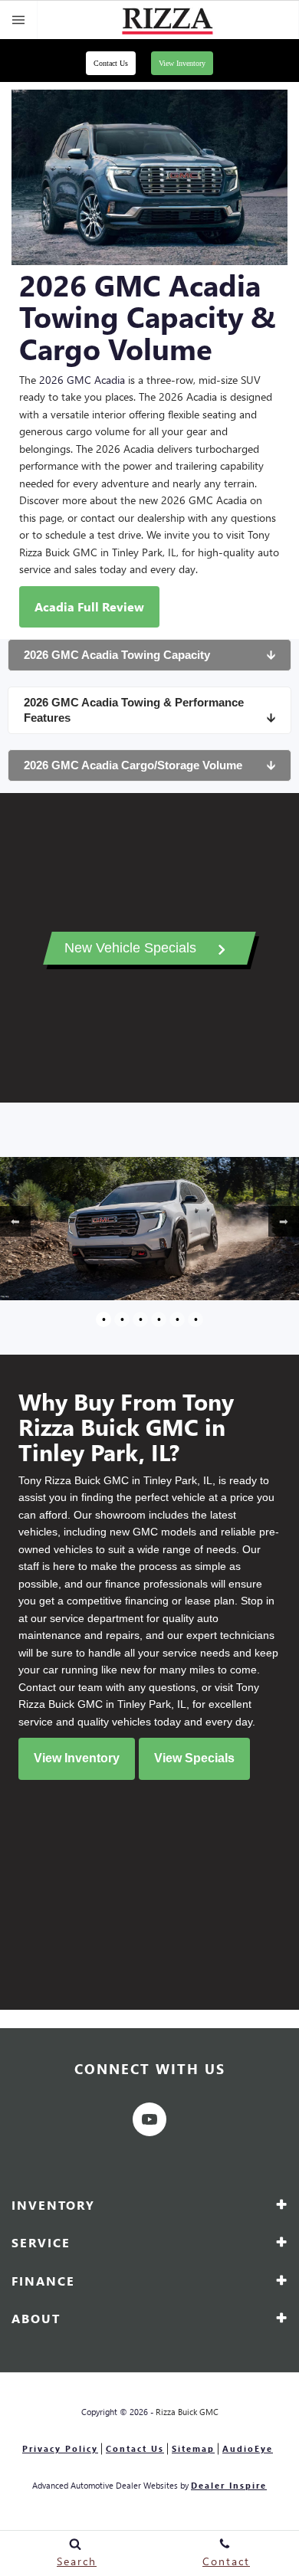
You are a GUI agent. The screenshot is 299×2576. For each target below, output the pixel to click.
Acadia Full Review (89, 606)
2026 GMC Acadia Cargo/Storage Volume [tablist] (149, 765)
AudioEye (248, 2448)
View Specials (194, 1758)
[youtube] (149, 2119)
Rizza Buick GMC (187, 2412)
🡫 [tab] (271, 655)
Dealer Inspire (229, 2485)
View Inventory (182, 63)
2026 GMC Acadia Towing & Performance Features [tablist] (149, 710)
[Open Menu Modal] (19, 20)
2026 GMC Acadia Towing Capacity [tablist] (149, 655)
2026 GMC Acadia (82, 380)
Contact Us (111, 63)
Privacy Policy (60, 2448)
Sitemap (193, 2448)
